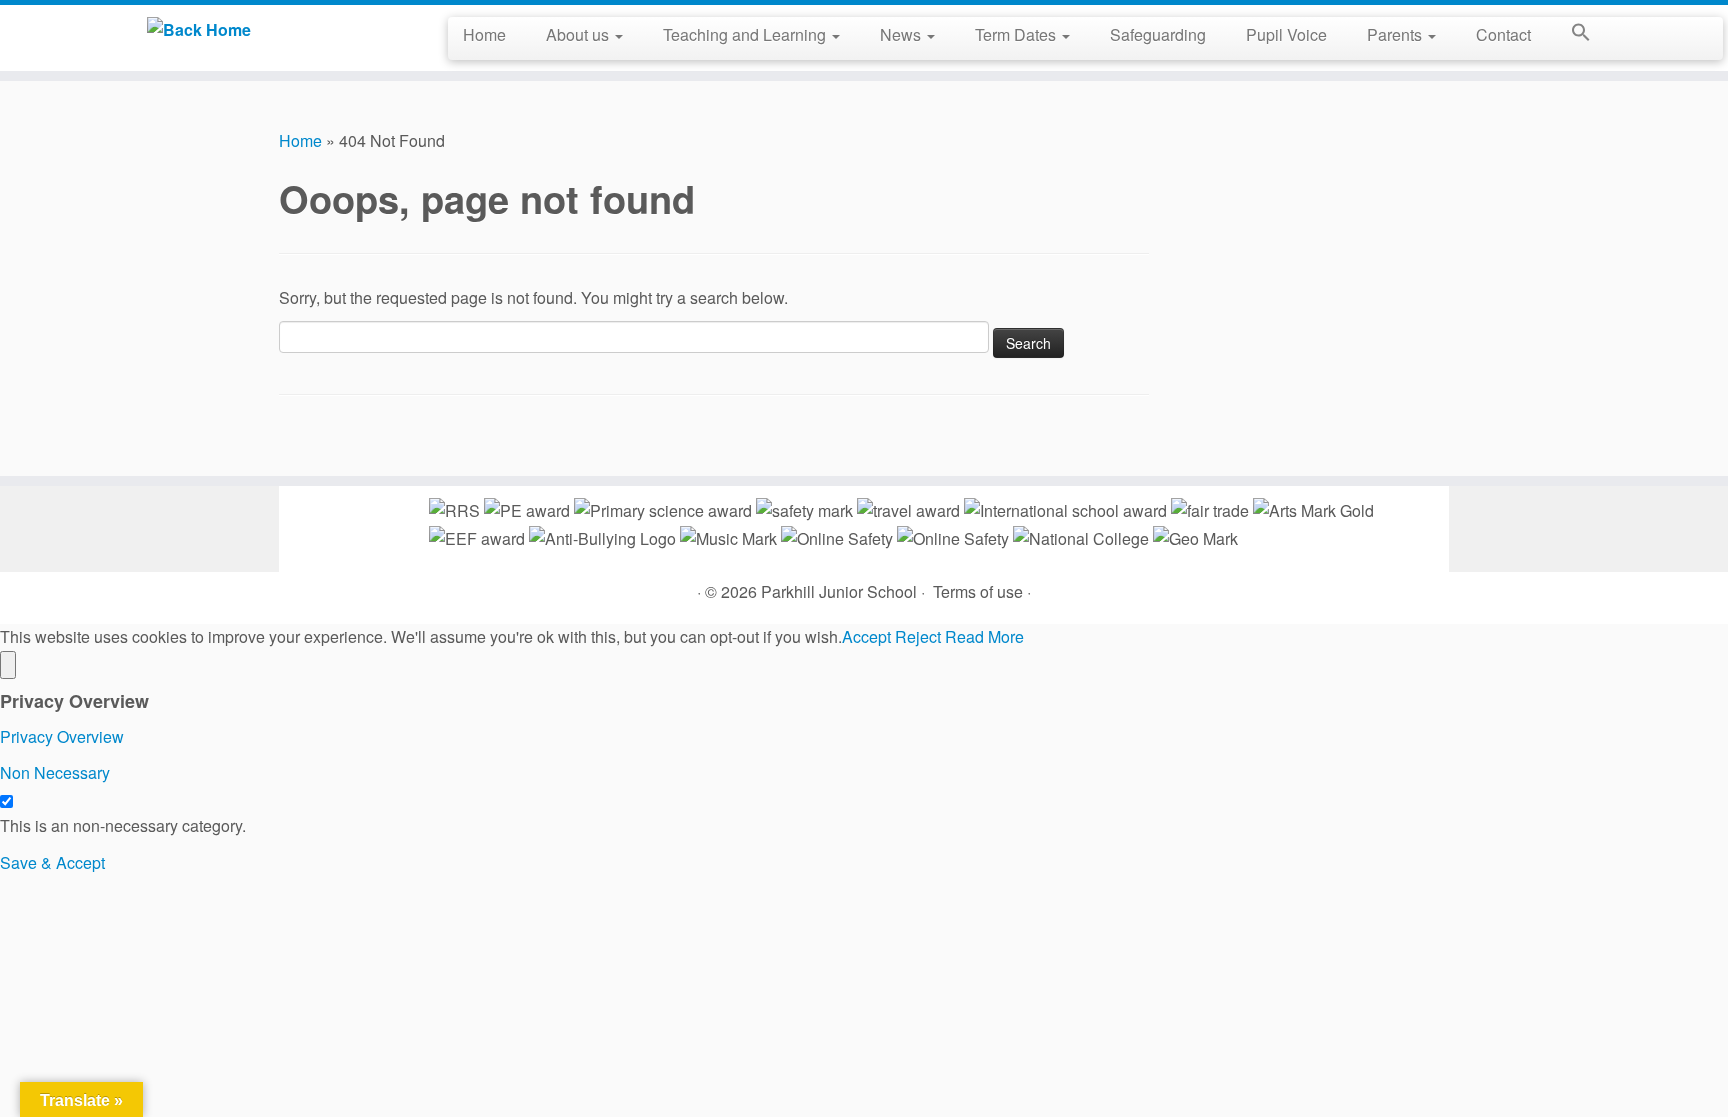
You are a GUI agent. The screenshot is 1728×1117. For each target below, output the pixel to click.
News (902, 34)
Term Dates (1017, 34)
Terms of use (978, 591)
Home (484, 34)
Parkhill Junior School (839, 591)
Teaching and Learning (746, 34)
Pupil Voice (1286, 34)
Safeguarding (1158, 34)
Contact (1503, 34)
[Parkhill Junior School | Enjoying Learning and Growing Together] (199, 28)
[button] (1571, 35)
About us (579, 34)
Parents (1396, 34)
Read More (984, 636)
